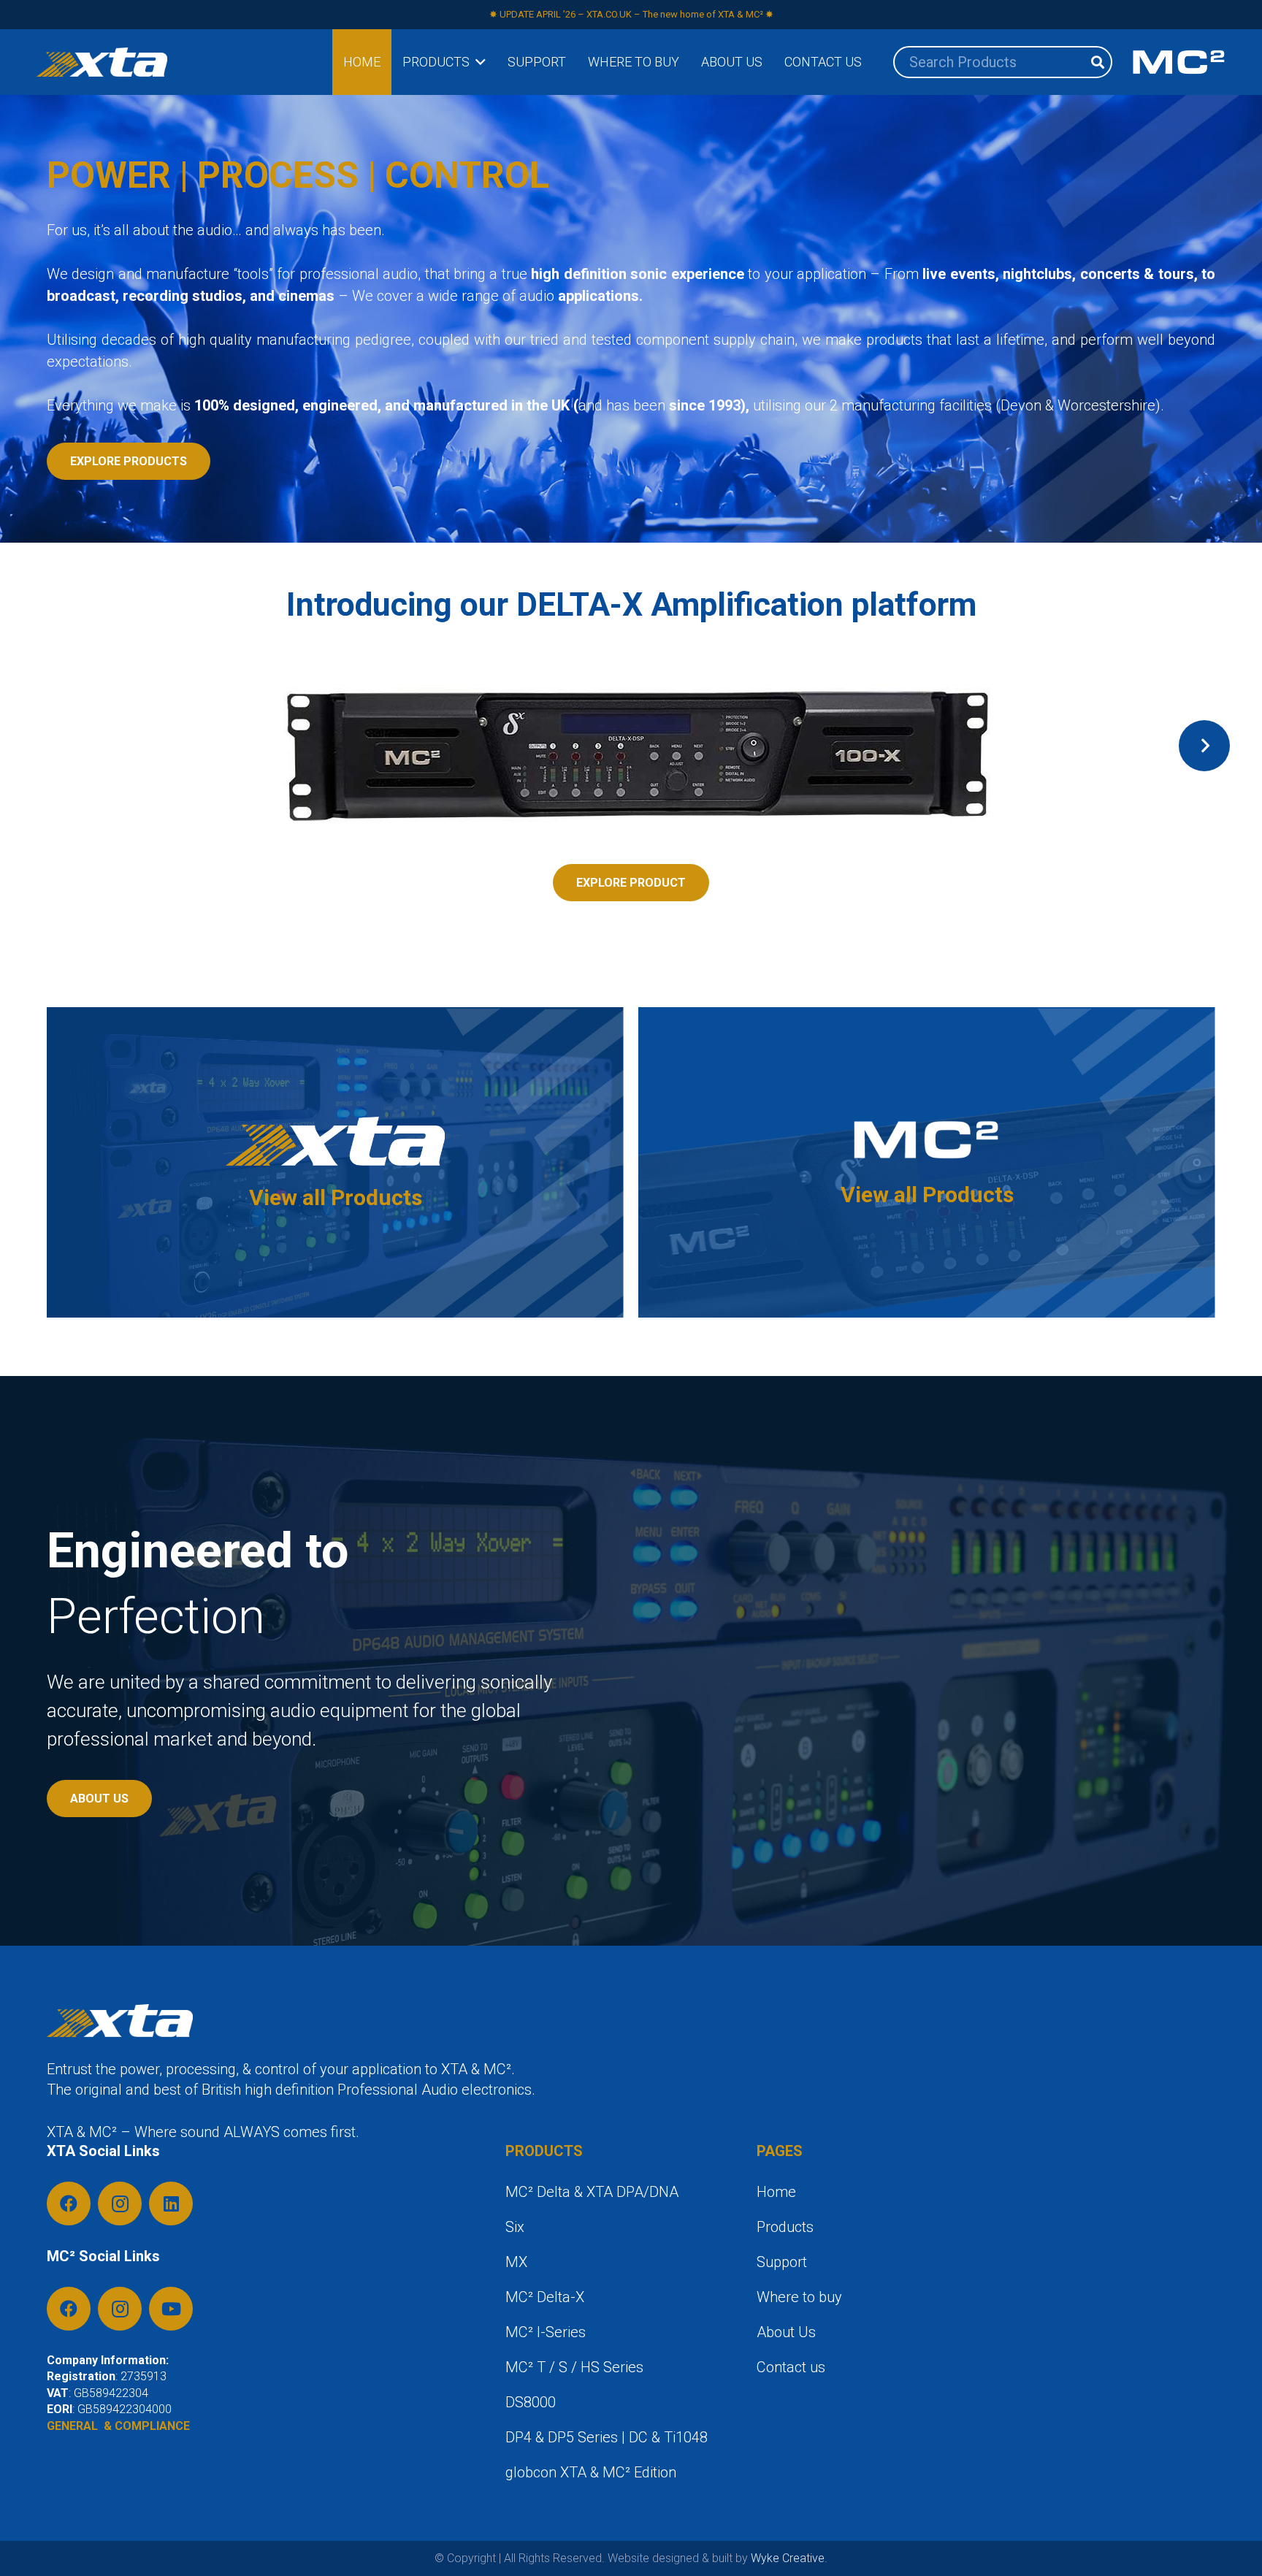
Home (776, 2192)
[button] (478, 62)
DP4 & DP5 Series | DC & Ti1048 (607, 2437)
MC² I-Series (546, 2332)
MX (516, 2262)
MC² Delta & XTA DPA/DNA (592, 2192)
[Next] (1204, 746)
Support (782, 2262)
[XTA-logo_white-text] (102, 62)
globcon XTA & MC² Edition (591, 2472)
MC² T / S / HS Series (574, 2367)
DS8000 (531, 2402)
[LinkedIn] (171, 2204)
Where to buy (799, 2297)
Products (785, 2227)
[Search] (1098, 62)
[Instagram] (120, 2204)
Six (515, 2227)
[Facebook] (69, 2204)
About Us (786, 2332)
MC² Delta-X (545, 2297)
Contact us (791, 2367)
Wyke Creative (788, 2558)
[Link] (335, 1162)
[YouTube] (171, 2309)
